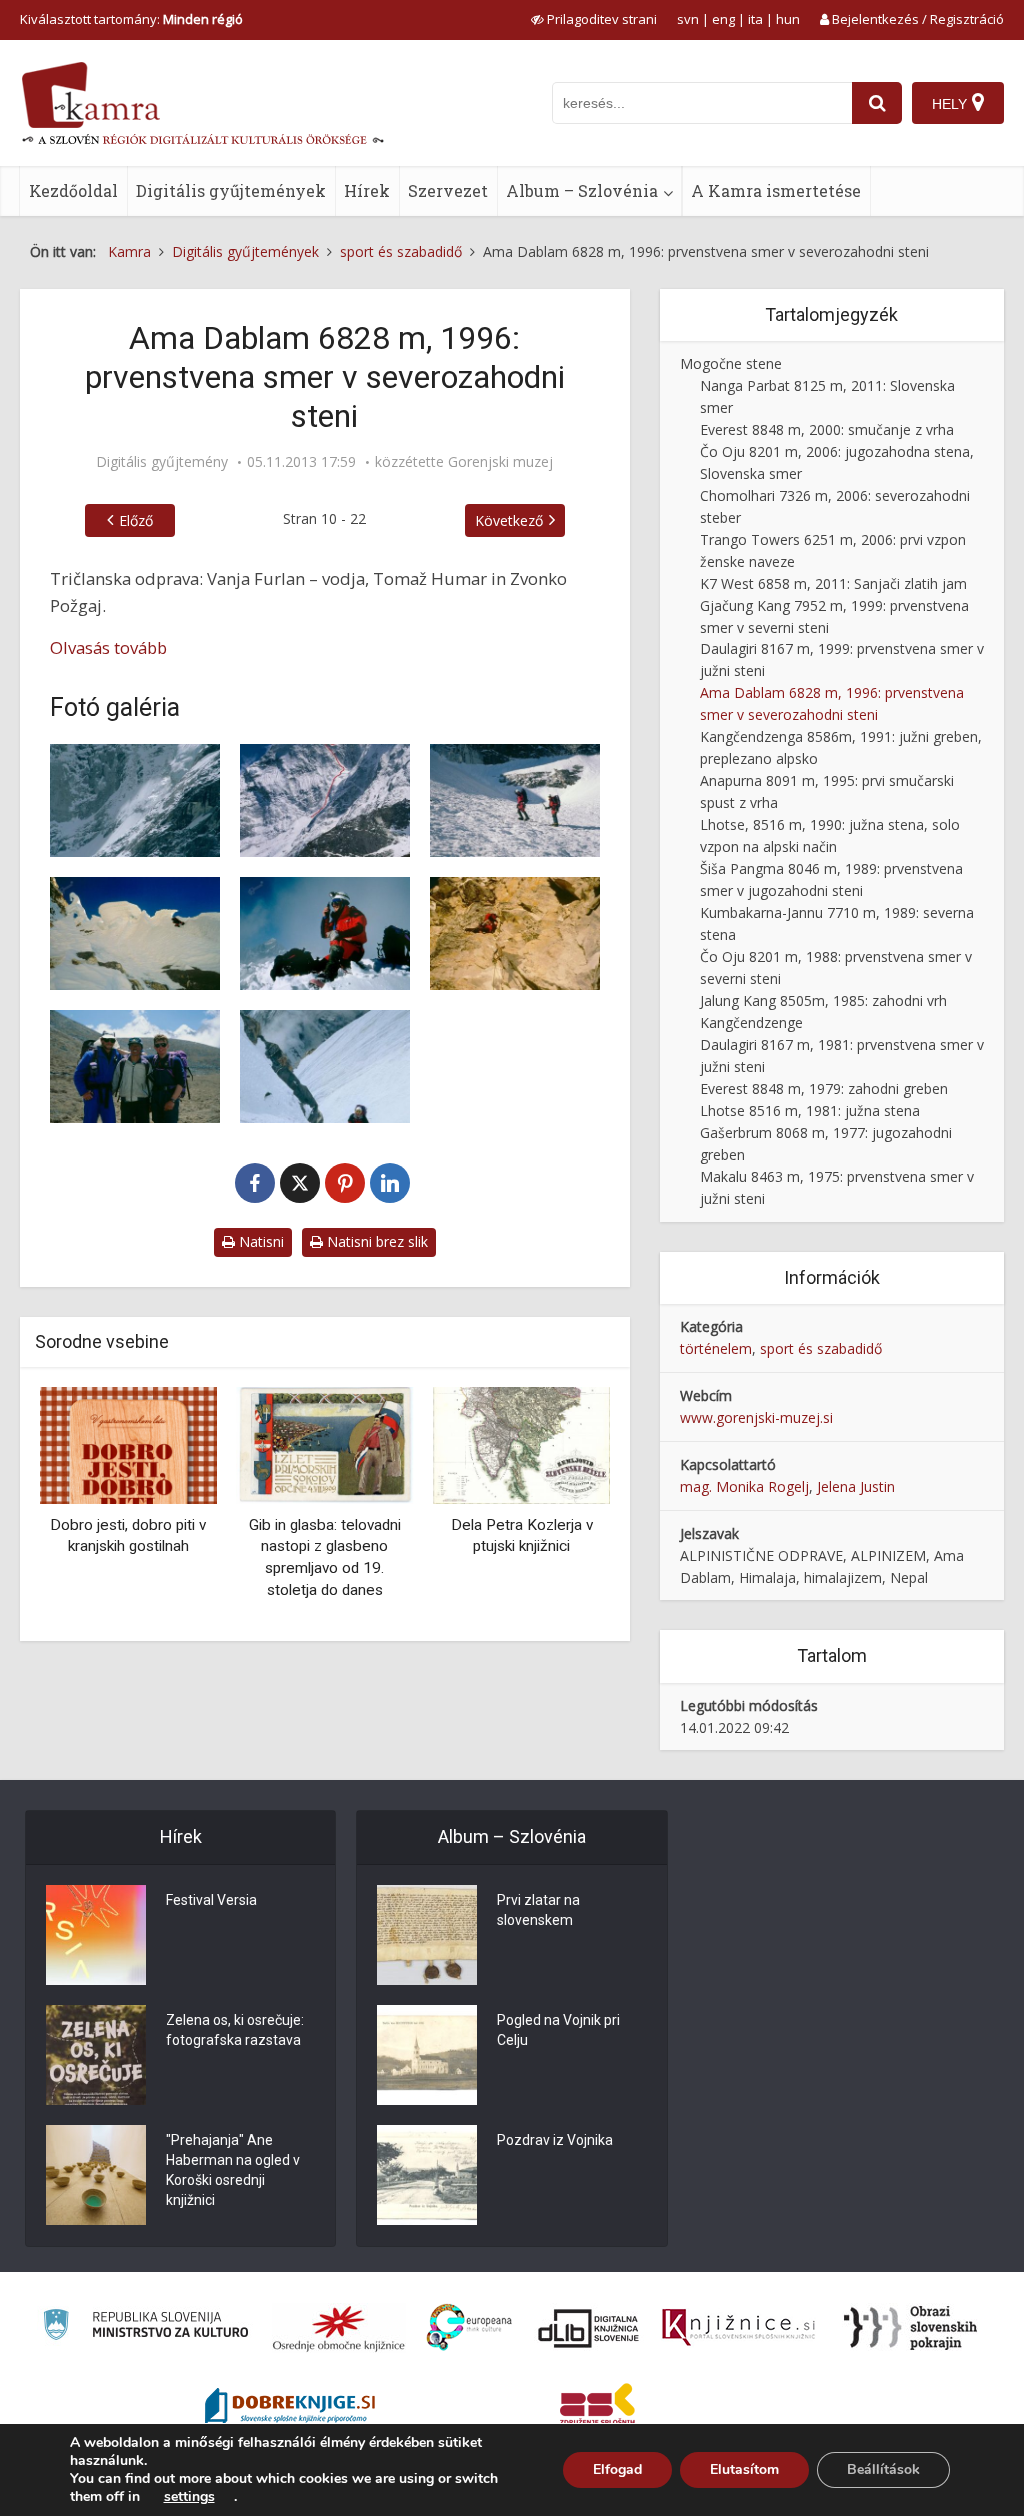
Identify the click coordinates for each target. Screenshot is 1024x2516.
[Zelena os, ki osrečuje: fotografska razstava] (96, 2055)
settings (189, 2497)
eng (723, 19)
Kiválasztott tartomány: (131, 19)
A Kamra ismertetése (776, 190)
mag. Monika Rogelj (744, 1486)
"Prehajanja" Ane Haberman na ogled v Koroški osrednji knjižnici (233, 2170)
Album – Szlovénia (582, 190)
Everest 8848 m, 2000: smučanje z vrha (827, 429)
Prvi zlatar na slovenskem (538, 1910)
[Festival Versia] (96, 1935)
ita (755, 19)
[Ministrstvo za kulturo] (145, 2327)
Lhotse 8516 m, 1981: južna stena (810, 1110)
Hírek (367, 190)
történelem (716, 1348)
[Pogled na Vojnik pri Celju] (427, 2055)
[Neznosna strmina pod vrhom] (325, 1066)
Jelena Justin (856, 1486)
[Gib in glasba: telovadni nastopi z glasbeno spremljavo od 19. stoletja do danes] (325, 1444)
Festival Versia (211, 1900)
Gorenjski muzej (500, 462)
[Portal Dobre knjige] (290, 2408)
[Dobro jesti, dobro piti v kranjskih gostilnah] (128, 1444)
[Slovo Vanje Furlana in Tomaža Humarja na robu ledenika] (515, 800)
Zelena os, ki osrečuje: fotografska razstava (235, 2030)
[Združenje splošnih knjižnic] (597, 2408)
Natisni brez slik (375, 1241)
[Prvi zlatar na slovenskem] (427, 1935)
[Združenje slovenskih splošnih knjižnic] (738, 2328)
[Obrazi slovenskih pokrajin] (910, 2328)
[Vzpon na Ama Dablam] (325, 800)
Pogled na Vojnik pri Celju (558, 2030)
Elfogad (617, 2469)
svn (688, 19)
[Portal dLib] (589, 2328)
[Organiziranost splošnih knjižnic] (339, 2328)
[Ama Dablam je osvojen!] (325, 933)
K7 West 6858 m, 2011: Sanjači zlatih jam (833, 583)
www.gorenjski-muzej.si (756, 1417)
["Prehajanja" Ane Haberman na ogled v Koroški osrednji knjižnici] (96, 2175)
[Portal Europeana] (469, 2327)
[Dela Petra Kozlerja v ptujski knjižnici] (521, 1444)
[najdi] (877, 103)
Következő (509, 520)
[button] (560, 1507)
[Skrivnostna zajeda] (135, 933)
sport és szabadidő (821, 1348)
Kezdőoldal (73, 190)
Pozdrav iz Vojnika (555, 2140)
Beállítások (883, 2469)
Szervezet (448, 190)
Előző (136, 520)
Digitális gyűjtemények (231, 190)
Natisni (259, 1241)
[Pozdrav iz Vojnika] (427, 2175)
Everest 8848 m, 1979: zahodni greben (824, 1088)
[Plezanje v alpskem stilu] (135, 800)
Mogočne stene (731, 363)
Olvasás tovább (108, 647)
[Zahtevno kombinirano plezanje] (515, 933)
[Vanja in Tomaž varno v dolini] (135, 1066)
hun (788, 19)
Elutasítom (744, 2469)
